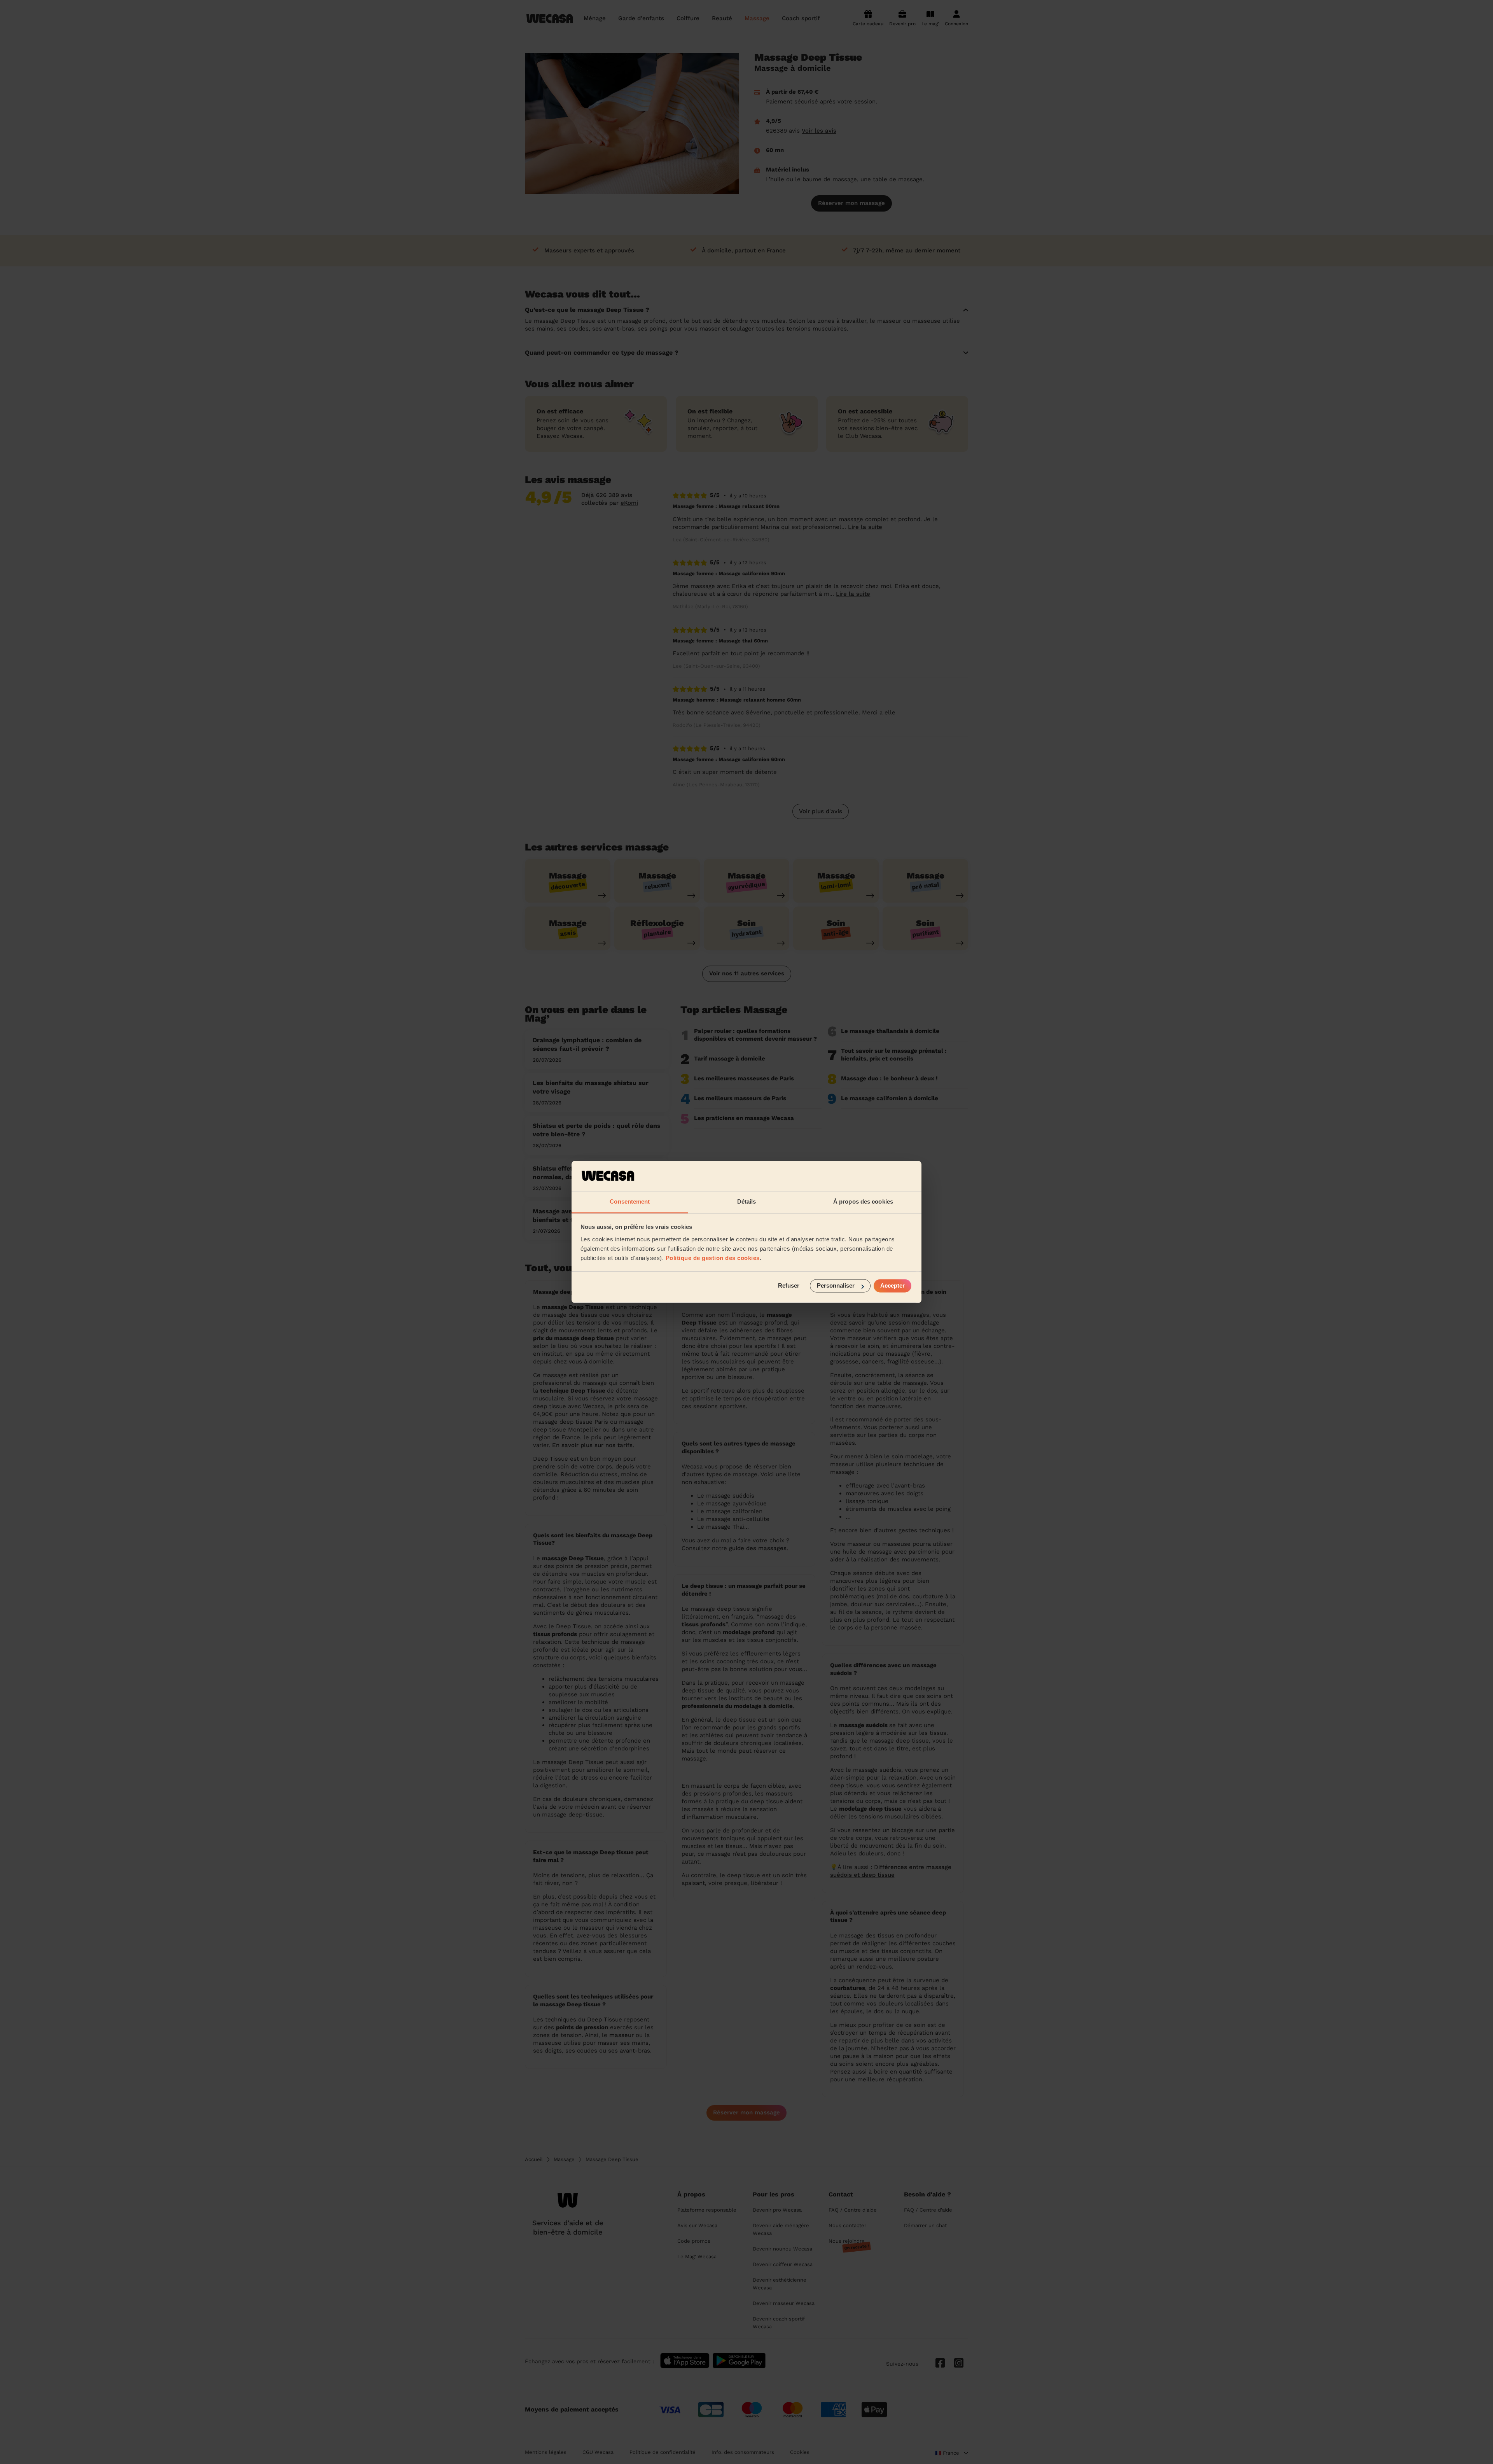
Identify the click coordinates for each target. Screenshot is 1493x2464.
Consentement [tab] (630, 1201)
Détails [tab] (747, 1201)
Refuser (789, 1286)
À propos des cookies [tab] (863, 1201)
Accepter (892, 1286)
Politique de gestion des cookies (713, 1258)
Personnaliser (836, 1286)
